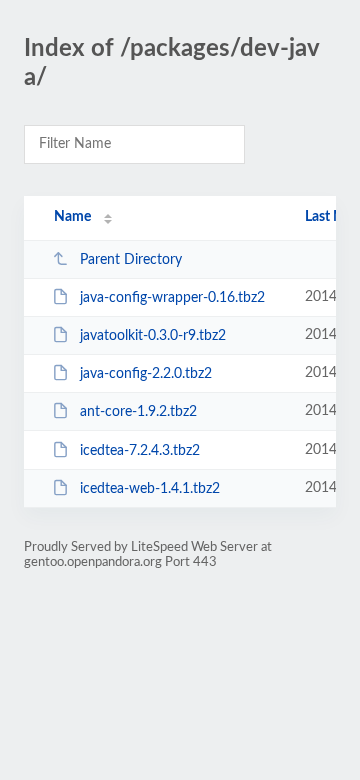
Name (72, 217)
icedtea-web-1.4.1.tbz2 (150, 489)
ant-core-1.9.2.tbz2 (138, 412)
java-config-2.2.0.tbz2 (146, 374)
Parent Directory (131, 260)
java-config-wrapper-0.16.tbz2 (172, 298)
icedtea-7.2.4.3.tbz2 (140, 451)
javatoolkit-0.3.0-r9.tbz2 (153, 336)
